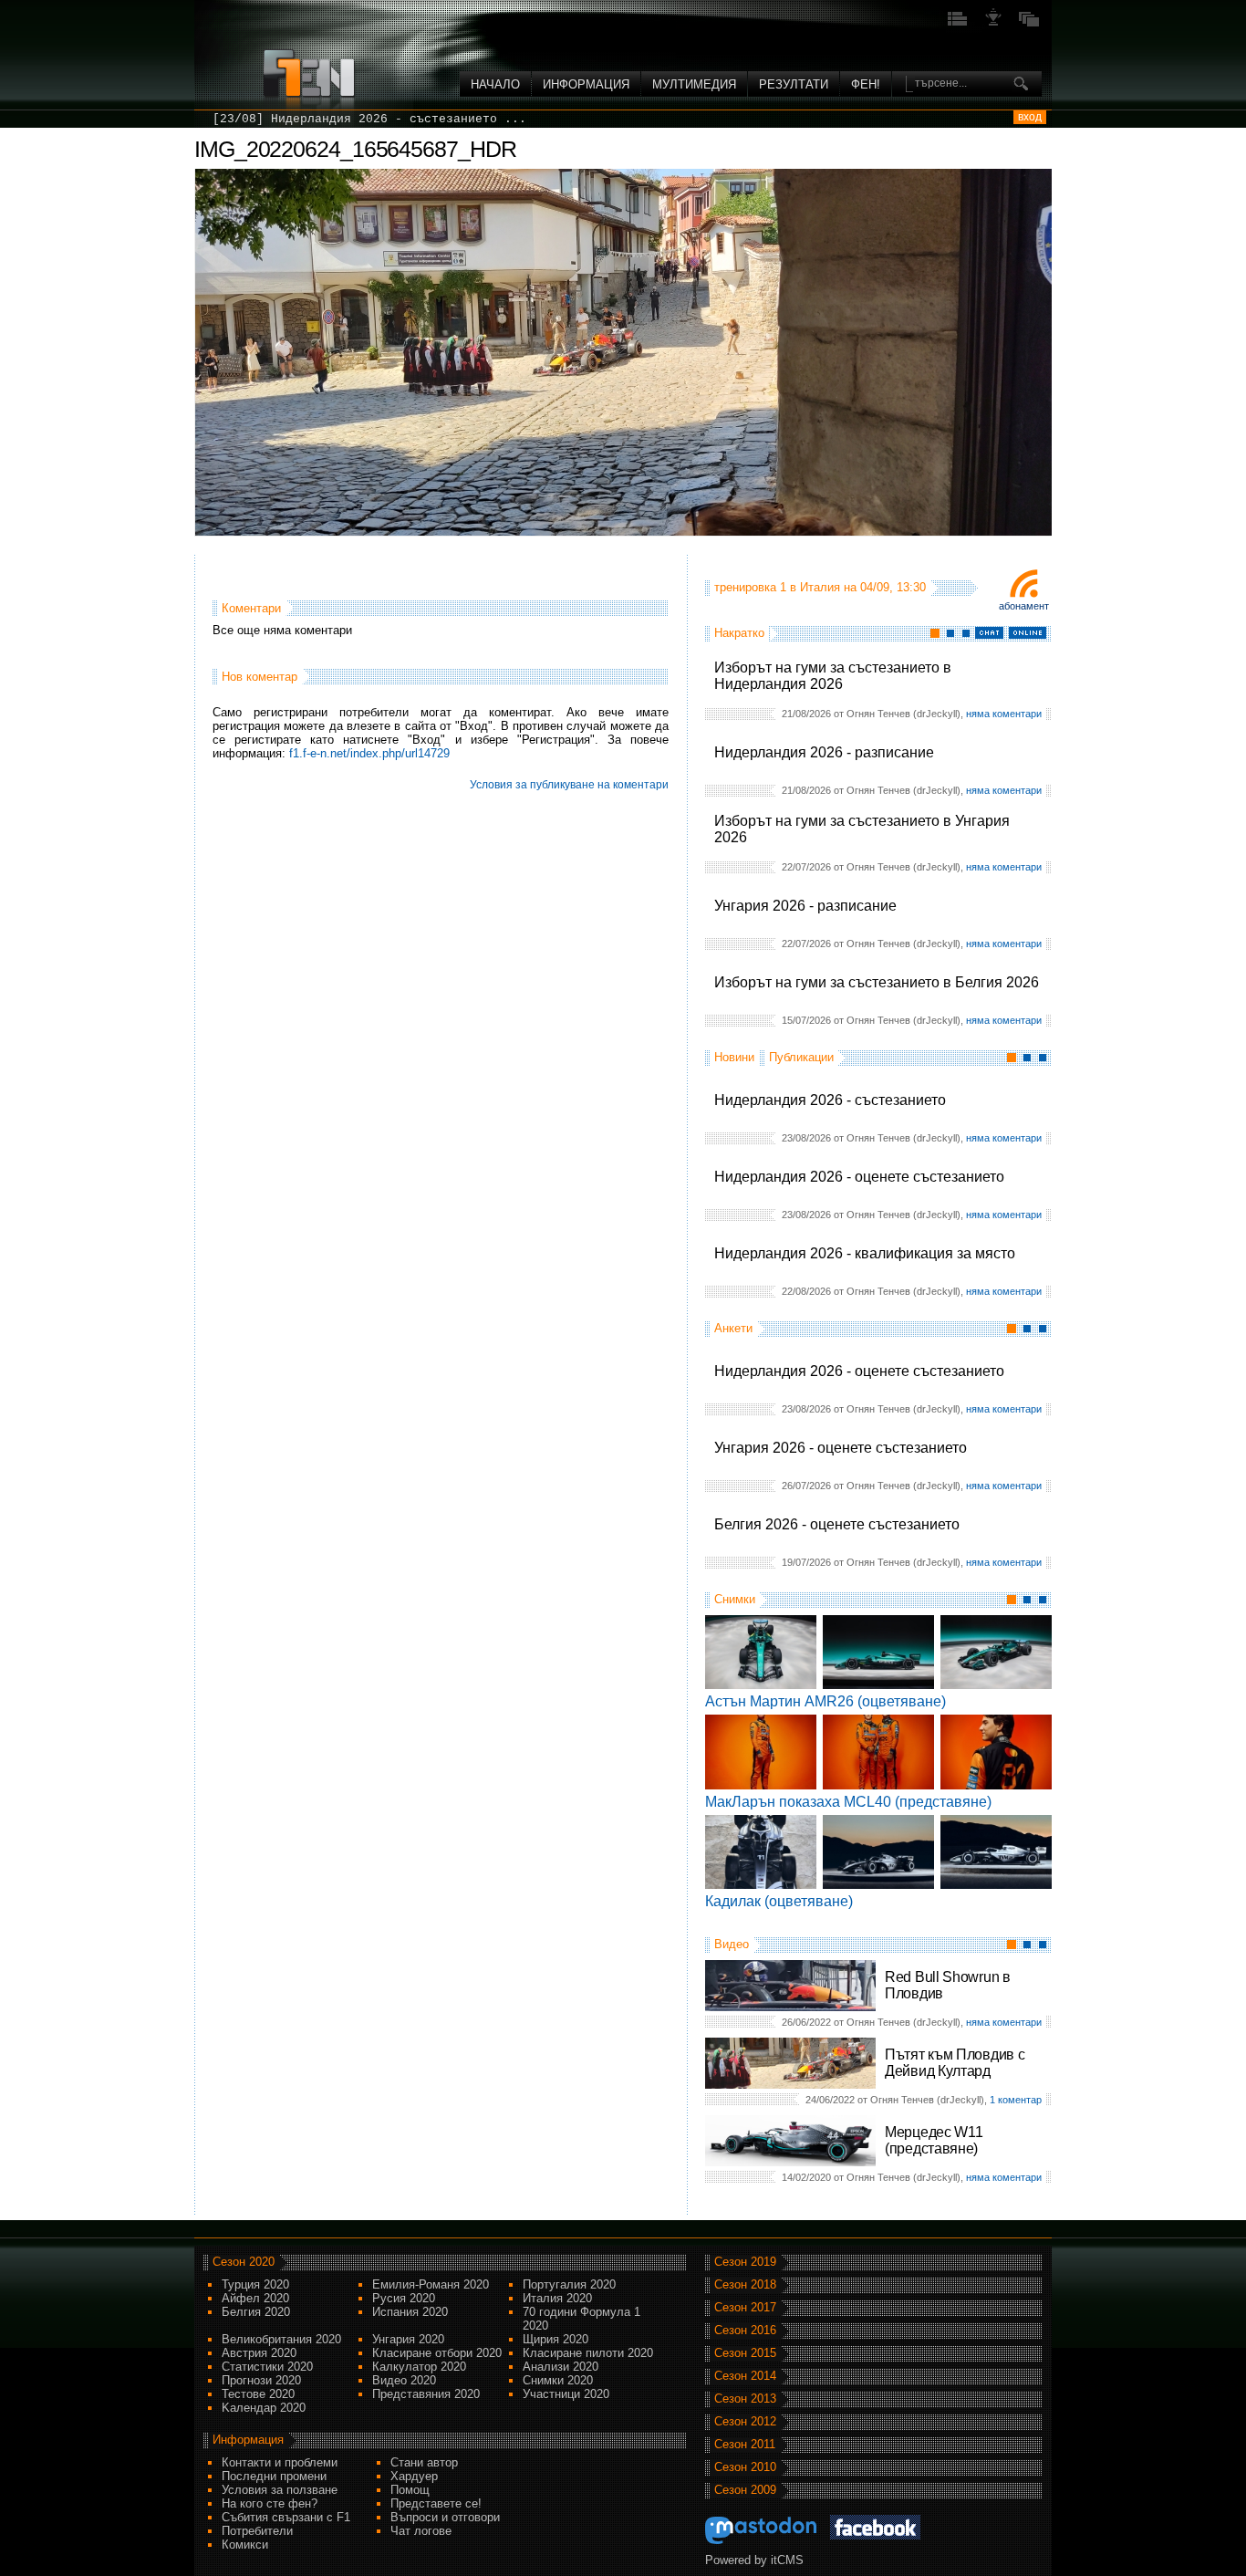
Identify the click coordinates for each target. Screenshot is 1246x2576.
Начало (495, 84)
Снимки (735, 1599)
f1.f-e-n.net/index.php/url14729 (369, 753)
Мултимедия (694, 84)
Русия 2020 (404, 2298)
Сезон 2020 (244, 2262)
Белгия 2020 (256, 2312)
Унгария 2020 (408, 2339)
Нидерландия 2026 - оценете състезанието (859, 1177)
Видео (732, 1944)
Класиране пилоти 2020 (588, 2353)
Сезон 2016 (745, 2330)
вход (1030, 117)
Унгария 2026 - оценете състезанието (841, 1448)
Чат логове (421, 2531)
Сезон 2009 (745, 2490)
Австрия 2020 (259, 2353)
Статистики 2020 (267, 2367)
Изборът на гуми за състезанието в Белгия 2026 (877, 982)
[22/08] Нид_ (256, 119)
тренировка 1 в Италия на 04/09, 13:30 (820, 587)
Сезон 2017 (745, 2307)
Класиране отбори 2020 (437, 2353)
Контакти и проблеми (280, 2462)
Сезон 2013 (745, 2399)
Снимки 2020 (558, 2380)
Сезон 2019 (745, 2262)
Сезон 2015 (745, 2353)
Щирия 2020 (556, 2339)
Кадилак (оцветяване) (779, 1901)
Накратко (739, 633)
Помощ (410, 2490)
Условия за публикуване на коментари (569, 785)
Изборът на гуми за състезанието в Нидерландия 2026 (833, 676)
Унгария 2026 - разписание (805, 906)
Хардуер (414, 2476)
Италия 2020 (557, 2298)
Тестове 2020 (258, 2394)
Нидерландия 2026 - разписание (824, 752)
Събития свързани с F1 (286, 2517)
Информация (586, 84)
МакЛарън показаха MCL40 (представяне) (848, 1802)
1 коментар (1016, 2100)
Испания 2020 (410, 2312)
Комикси (245, 2545)
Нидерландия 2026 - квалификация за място (865, 1253)
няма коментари (1004, 714)
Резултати (794, 84)
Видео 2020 (404, 2380)
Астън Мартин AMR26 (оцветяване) (825, 1701)
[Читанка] (1029, 24)
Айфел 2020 (255, 2298)
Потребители (257, 2531)
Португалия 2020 (569, 2284)
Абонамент (1024, 606)
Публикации (801, 1057)
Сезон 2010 (745, 2467)
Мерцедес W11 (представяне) (934, 2140)
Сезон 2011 (745, 2444)
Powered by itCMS (754, 2560)
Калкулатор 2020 (419, 2367)
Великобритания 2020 (281, 2339)
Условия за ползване (280, 2490)
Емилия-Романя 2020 (431, 2284)
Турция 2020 (255, 2284)
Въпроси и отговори (445, 2517)
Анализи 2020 (561, 2367)
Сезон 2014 (745, 2376)
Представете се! (436, 2503)
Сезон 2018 (745, 2284)
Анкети (733, 1328)
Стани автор (424, 2462)
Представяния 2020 (426, 2394)
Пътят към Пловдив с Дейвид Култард (955, 2063)
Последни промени (274, 2476)
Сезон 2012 (745, 2421)
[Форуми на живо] (958, 24)
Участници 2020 (566, 2394)
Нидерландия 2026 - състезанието (830, 1100)
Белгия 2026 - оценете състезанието (837, 1524)
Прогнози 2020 (261, 2380)
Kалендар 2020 (264, 2408)
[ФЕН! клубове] (993, 24)
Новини (734, 1057)
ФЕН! (866, 84)
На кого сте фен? (270, 2503)
